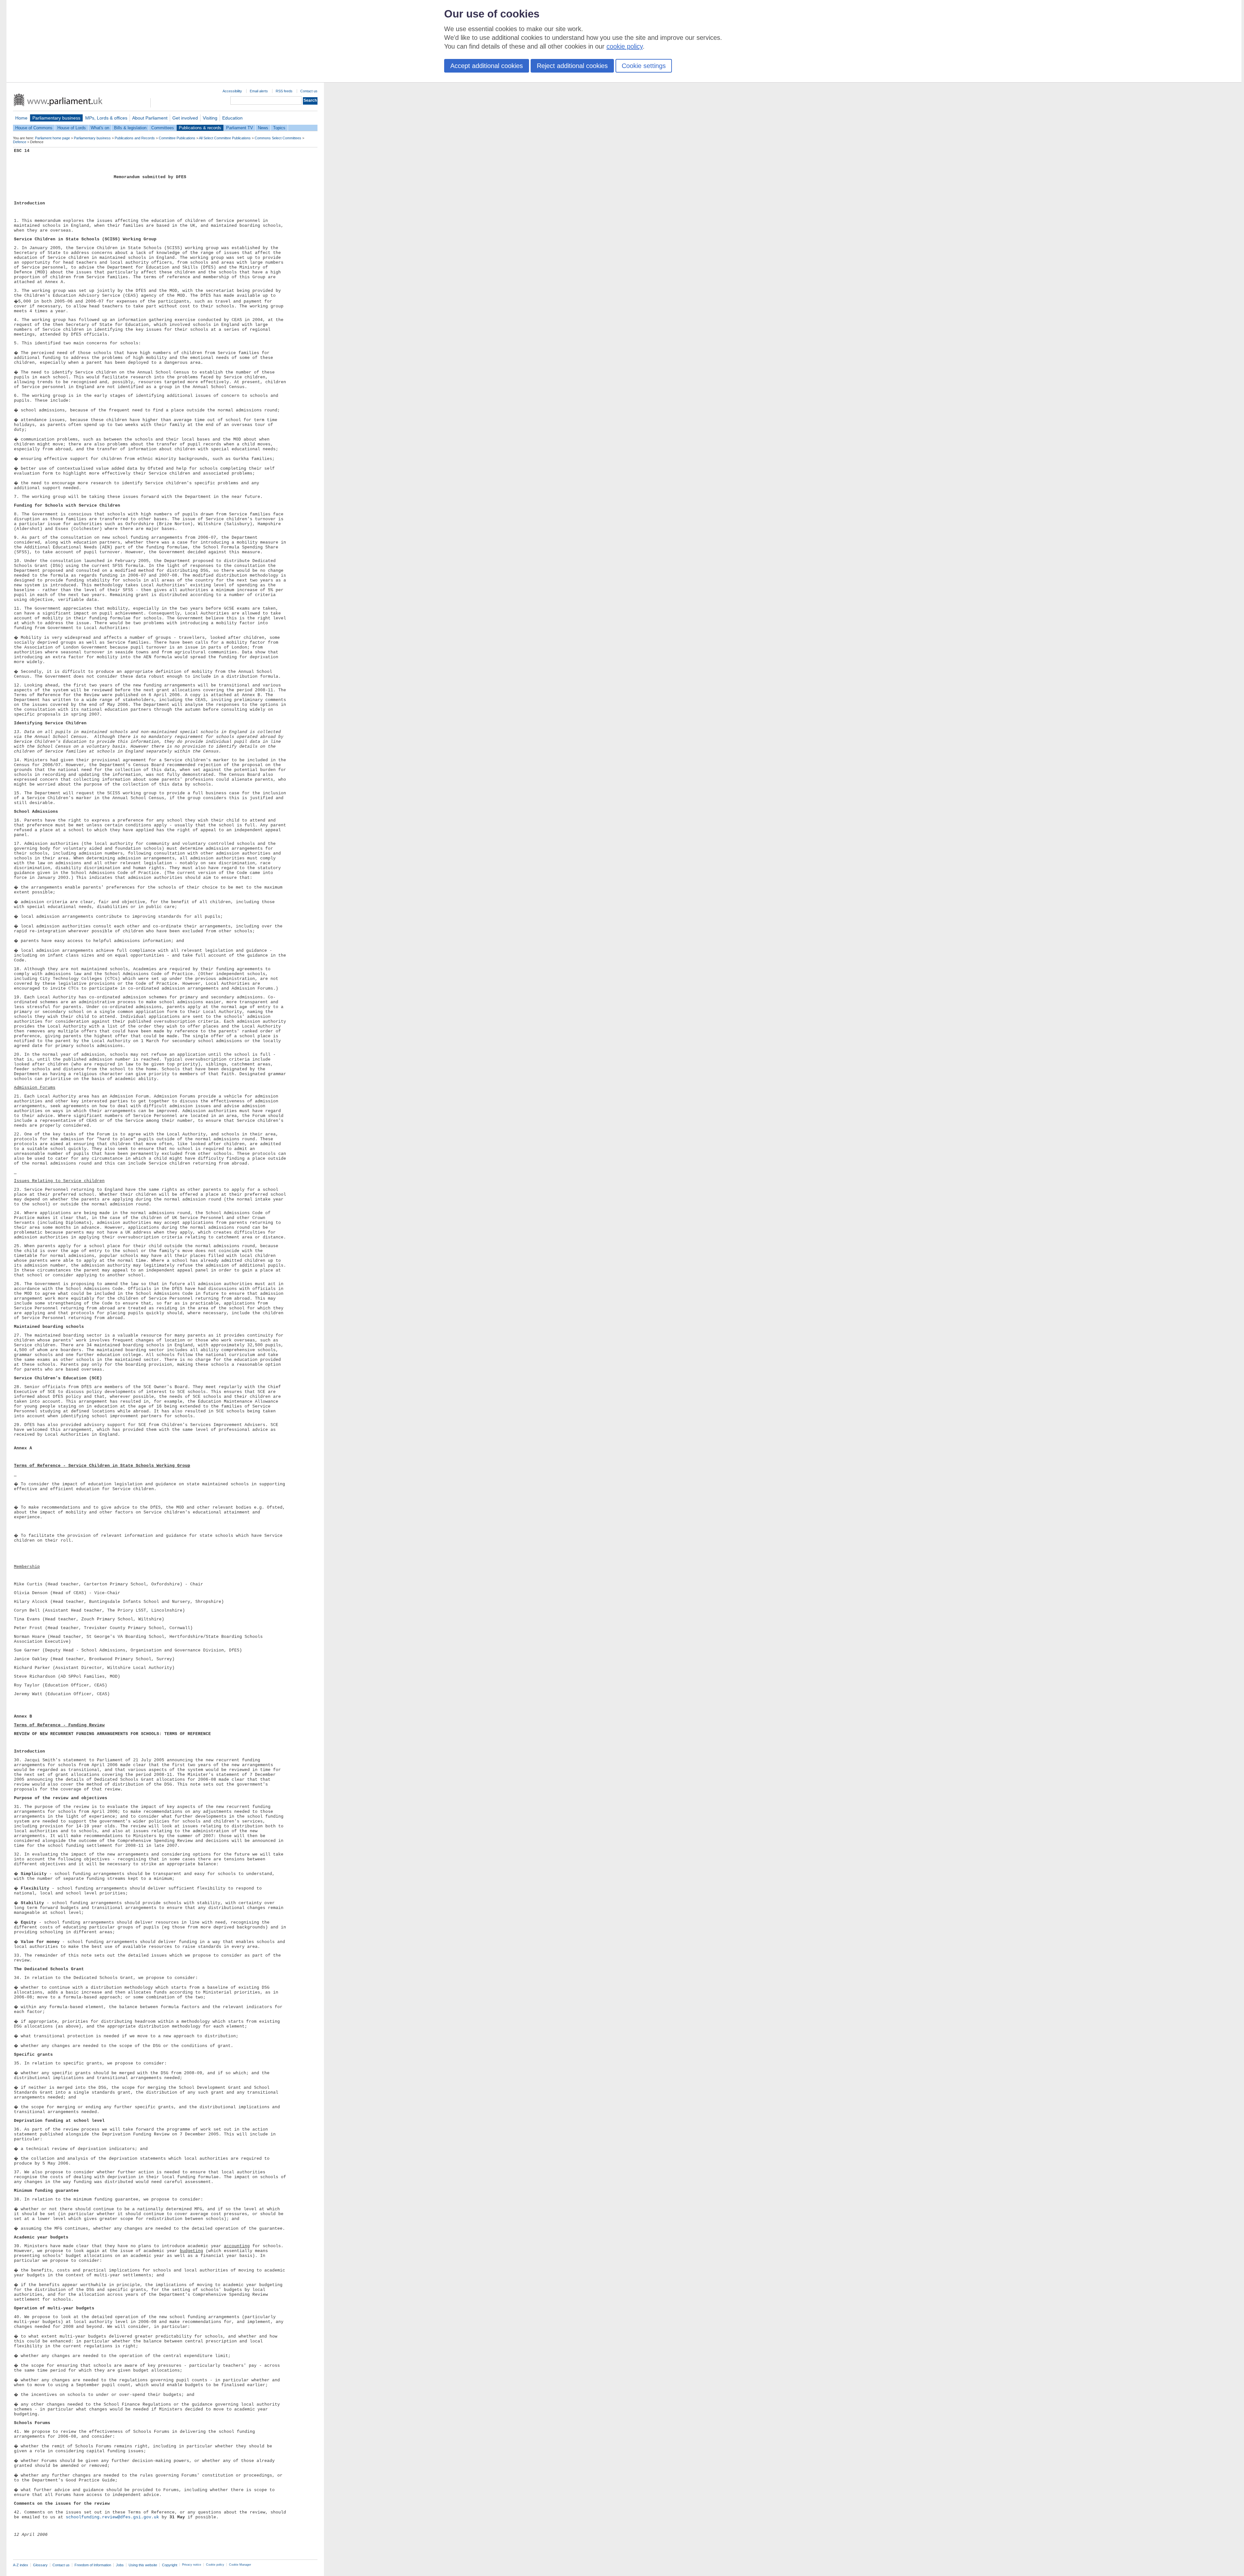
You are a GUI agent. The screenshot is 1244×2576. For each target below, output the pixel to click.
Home (21, 118)
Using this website (143, 2565)
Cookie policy (215, 2565)
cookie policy (625, 46)
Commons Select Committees (278, 138)
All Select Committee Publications (225, 138)
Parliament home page (52, 138)
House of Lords (72, 128)
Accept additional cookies (487, 66)
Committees (163, 128)
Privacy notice (192, 2565)
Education (232, 118)
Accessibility (232, 91)
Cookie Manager (240, 2565)
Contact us (309, 91)
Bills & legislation (130, 128)
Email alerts (259, 91)
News (263, 128)
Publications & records (200, 128)
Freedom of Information (93, 2565)
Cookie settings (644, 66)
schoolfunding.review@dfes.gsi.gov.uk (112, 2517)
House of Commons (34, 128)
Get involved (185, 118)
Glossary (40, 2565)
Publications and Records (135, 138)
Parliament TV (240, 128)
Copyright (170, 2565)
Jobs (120, 2565)
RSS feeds (284, 91)
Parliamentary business (56, 118)
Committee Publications (177, 138)
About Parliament (150, 118)
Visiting (210, 118)
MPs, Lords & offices (106, 118)
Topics (279, 128)
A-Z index (21, 2565)
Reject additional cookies (572, 66)
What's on (100, 128)
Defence (20, 142)
